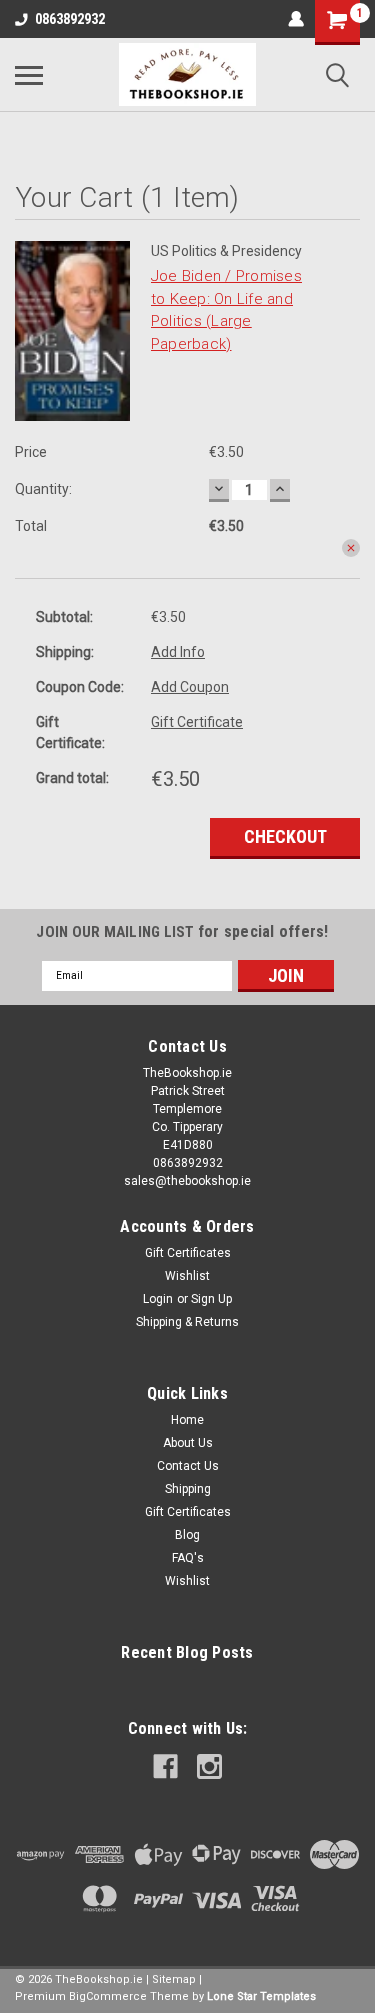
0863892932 (70, 19)
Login (158, 1299)
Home (187, 1420)
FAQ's (188, 1558)
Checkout (285, 836)
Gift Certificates (188, 1253)
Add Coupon (190, 687)
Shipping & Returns (187, 1322)
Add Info (178, 652)
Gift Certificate (197, 722)
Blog (187, 1535)
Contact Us (188, 1466)
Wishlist (187, 1276)
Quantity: (43, 489)
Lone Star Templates (261, 1996)
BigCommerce (108, 1996)
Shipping (188, 1489)
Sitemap (174, 1979)
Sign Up (211, 1299)
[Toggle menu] (29, 75)
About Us (188, 1443)
